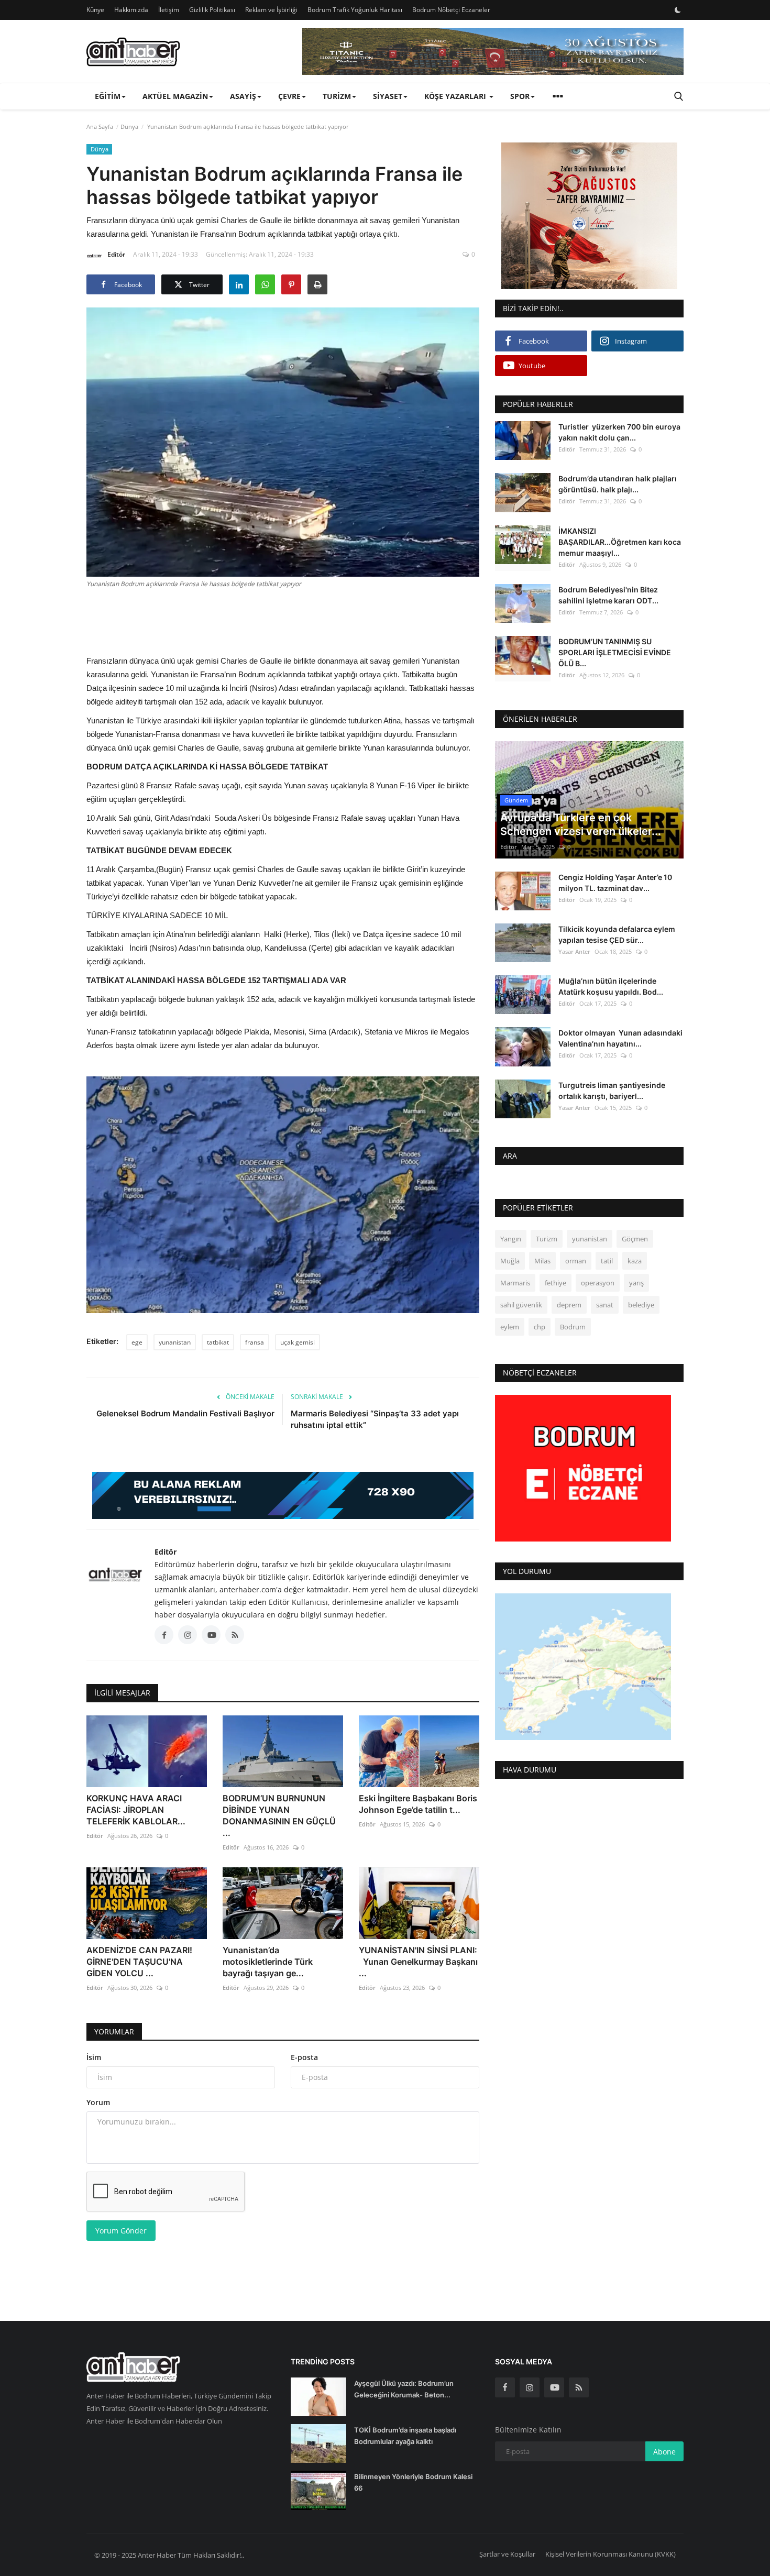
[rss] (579, 2387)
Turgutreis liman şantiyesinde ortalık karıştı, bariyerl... (612, 1090)
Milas (542, 1261)
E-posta (304, 2057)
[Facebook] (505, 2387)
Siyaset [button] (388, 96)
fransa (255, 1342)
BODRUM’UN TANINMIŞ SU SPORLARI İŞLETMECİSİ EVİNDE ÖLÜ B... (615, 652)
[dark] (678, 10)
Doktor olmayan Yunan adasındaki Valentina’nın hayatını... (620, 1038)
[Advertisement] (283, 620)
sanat (605, 1305)
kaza (635, 1261)
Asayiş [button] (243, 96)
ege (137, 1342)
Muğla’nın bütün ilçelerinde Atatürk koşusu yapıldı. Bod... (611, 986)
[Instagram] (530, 2387)
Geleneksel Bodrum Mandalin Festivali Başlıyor (185, 1413)
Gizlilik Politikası (212, 10)
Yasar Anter (574, 951)
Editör (116, 254)
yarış (636, 1283)
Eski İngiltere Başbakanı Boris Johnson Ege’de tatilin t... (418, 1804)
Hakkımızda (131, 10)
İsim (94, 2057)
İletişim (169, 10)
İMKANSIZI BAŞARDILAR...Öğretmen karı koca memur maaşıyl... (620, 541)
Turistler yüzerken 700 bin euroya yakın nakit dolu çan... (619, 432)
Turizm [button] (337, 96)
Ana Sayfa (100, 126)
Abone (664, 2452)
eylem (510, 1327)
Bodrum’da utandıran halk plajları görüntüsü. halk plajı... (618, 484)
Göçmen (635, 1239)
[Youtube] (554, 2387)
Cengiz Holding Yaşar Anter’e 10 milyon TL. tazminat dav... (615, 883)
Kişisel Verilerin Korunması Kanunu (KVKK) (610, 2554)
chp (540, 1327)
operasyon (598, 1283)
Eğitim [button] (108, 96)
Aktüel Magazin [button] (175, 96)
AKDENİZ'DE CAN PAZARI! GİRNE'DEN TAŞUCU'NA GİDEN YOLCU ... (139, 1962)
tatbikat (218, 1342)
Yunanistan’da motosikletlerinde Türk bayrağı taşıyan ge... (268, 1962)
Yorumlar (114, 2032)
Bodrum (573, 1327)
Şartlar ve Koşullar (507, 2554)
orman (576, 1261)
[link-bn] (493, 51)
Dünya (129, 126)
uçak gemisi (298, 1342)
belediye (641, 1305)
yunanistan (175, 1342)
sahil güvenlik (521, 1305)
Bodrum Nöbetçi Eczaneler (451, 10)
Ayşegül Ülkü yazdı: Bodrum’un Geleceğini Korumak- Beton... (404, 2389)
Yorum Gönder (121, 2231)
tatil (607, 1261)
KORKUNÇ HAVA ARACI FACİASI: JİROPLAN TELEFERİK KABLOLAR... (136, 1810)
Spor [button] (520, 96)
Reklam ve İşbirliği (271, 10)
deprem (569, 1305)
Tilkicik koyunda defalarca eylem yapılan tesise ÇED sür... (617, 934)
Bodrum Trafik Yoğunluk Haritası (355, 10)
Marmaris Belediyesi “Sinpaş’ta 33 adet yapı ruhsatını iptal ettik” (375, 1419)
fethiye (555, 1283)
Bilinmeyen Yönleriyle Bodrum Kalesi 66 (413, 2482)
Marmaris (515, 1283)
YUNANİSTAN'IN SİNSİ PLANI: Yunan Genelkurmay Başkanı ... (418, 1962)
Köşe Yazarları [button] (456, 96)
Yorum (98, 2102)
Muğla (510, 1261)
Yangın (511, 1239)
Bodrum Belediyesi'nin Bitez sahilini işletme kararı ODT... (608, 595)
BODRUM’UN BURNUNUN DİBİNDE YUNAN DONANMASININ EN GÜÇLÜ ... (279, 1815)
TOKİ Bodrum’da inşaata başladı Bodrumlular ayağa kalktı (405, 2436)
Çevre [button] (289, 96)
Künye (95, 10)
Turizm (547, 1239)
